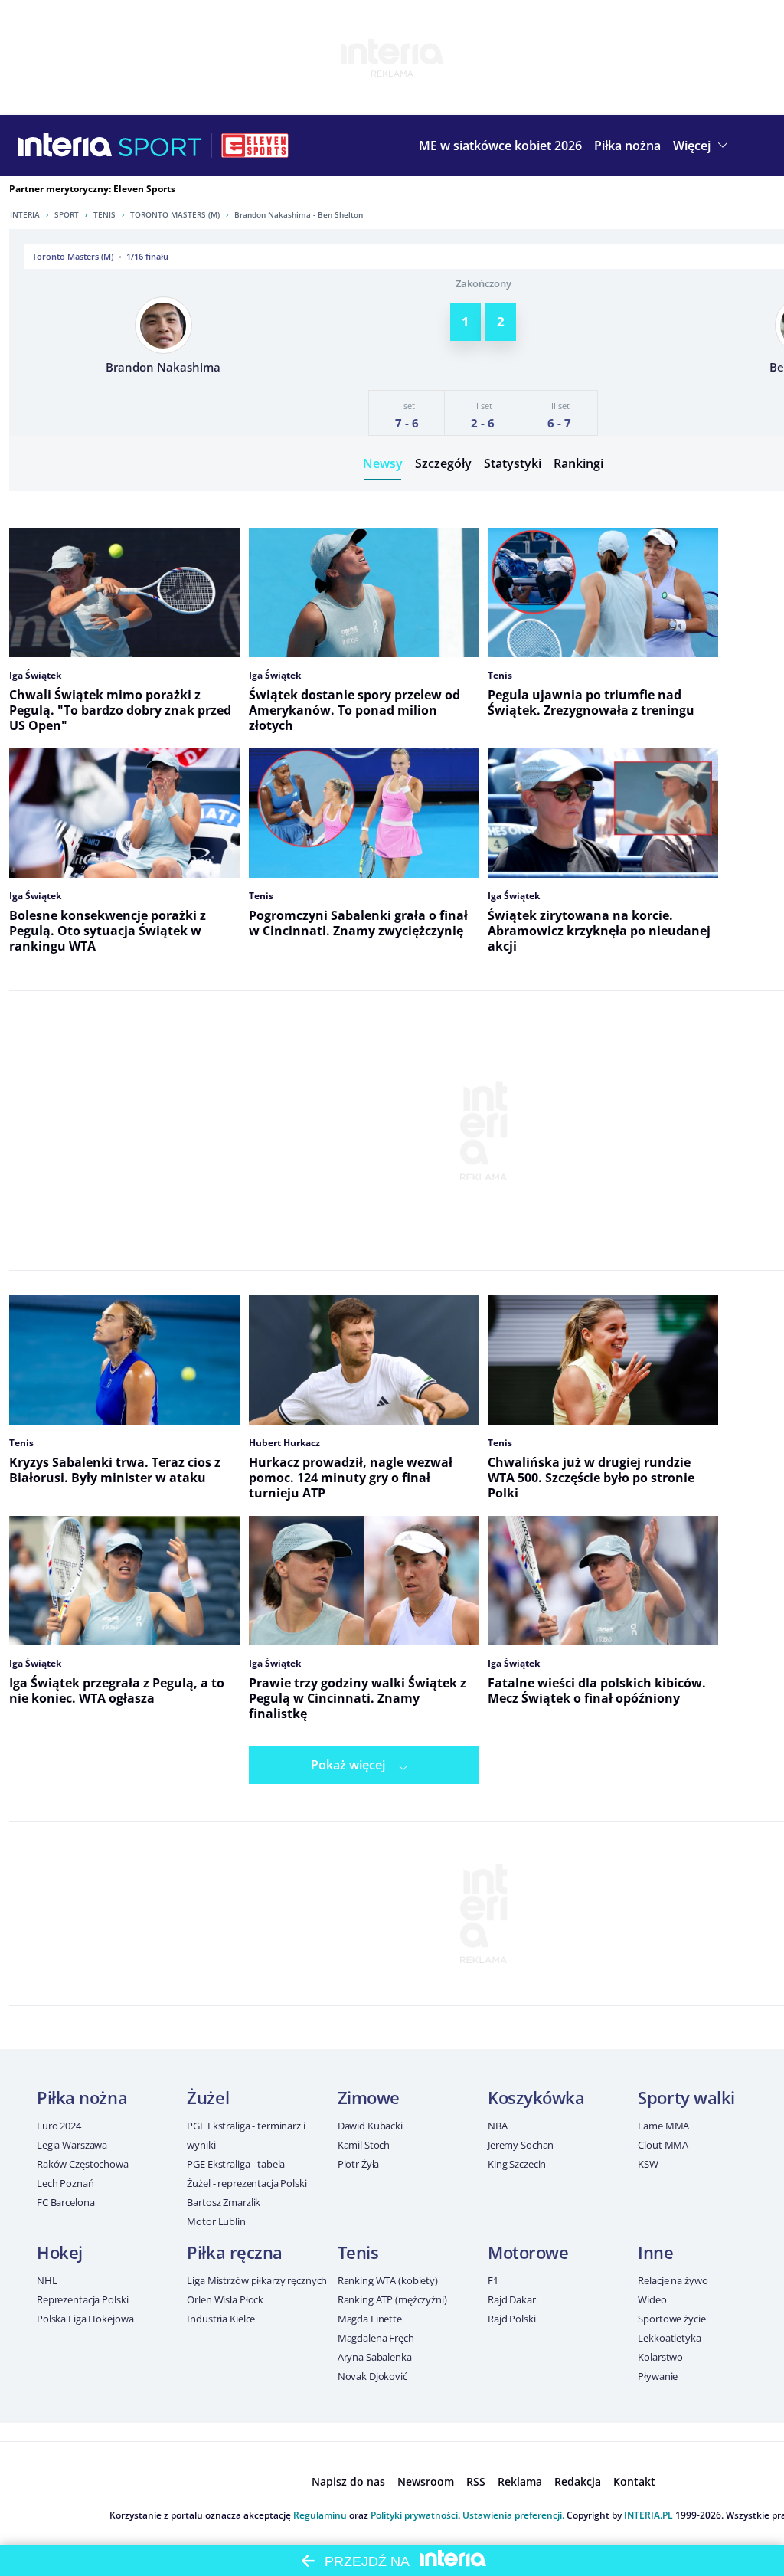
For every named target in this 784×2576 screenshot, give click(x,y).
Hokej (60, 2252)
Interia (25, 214)
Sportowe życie (671, 2319)
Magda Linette (370, 2319)
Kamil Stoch (364, 2145)
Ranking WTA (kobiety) (388, 2280)
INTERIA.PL (648, 2515)
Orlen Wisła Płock (225, 2299)
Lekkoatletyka (669, 2338)
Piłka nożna (82, 2097)
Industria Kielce (221, 2319)
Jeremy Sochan (521, 2145)
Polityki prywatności (414, 2515)
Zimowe (369, 2097)
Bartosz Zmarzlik (224, 2202)
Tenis (105, 214)
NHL (47, 2280)
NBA (498, 2126)
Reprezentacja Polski (82, 2299)
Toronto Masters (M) (175, 214)
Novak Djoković (372, 2376)
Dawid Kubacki (370, 2126)
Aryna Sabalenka (375, 2357)
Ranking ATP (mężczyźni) (392, 2299)
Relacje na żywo (673, 2280)
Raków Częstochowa (83, 2164)
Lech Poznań (65, 2183)
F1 (493, 2280)
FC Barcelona (65, 2202)
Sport (67, 214)
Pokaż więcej (348, 1765)
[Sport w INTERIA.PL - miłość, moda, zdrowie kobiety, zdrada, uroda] (160, 146)
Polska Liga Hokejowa (85, 2319)
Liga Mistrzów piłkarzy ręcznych (257, 2280)
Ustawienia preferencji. (513, 2515)
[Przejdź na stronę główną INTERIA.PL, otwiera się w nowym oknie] (65, 146)
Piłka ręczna (235, 2252)
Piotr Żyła (359, 2164)
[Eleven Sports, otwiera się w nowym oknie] (255, 146)
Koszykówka (536, 2097)
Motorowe (528, 2252)
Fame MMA (663, 2126)
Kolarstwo (660, 2357)
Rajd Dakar (512, 2299)
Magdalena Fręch (376, 2338)
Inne (655, 2252)
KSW (648, 2164)
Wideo (652, 2299)
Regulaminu (320, 2515)
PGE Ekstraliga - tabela (236, 2164)
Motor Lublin (216, 2221)
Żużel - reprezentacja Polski (247, 2183)
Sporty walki (686, 2097)
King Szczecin (517, 2164)
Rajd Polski (512, 2319)
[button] (627, 146)
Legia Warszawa (72, 2145)
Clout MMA (663, 2145)
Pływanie (658, 2376)
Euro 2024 (59, 2126)
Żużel (208, 2097)
